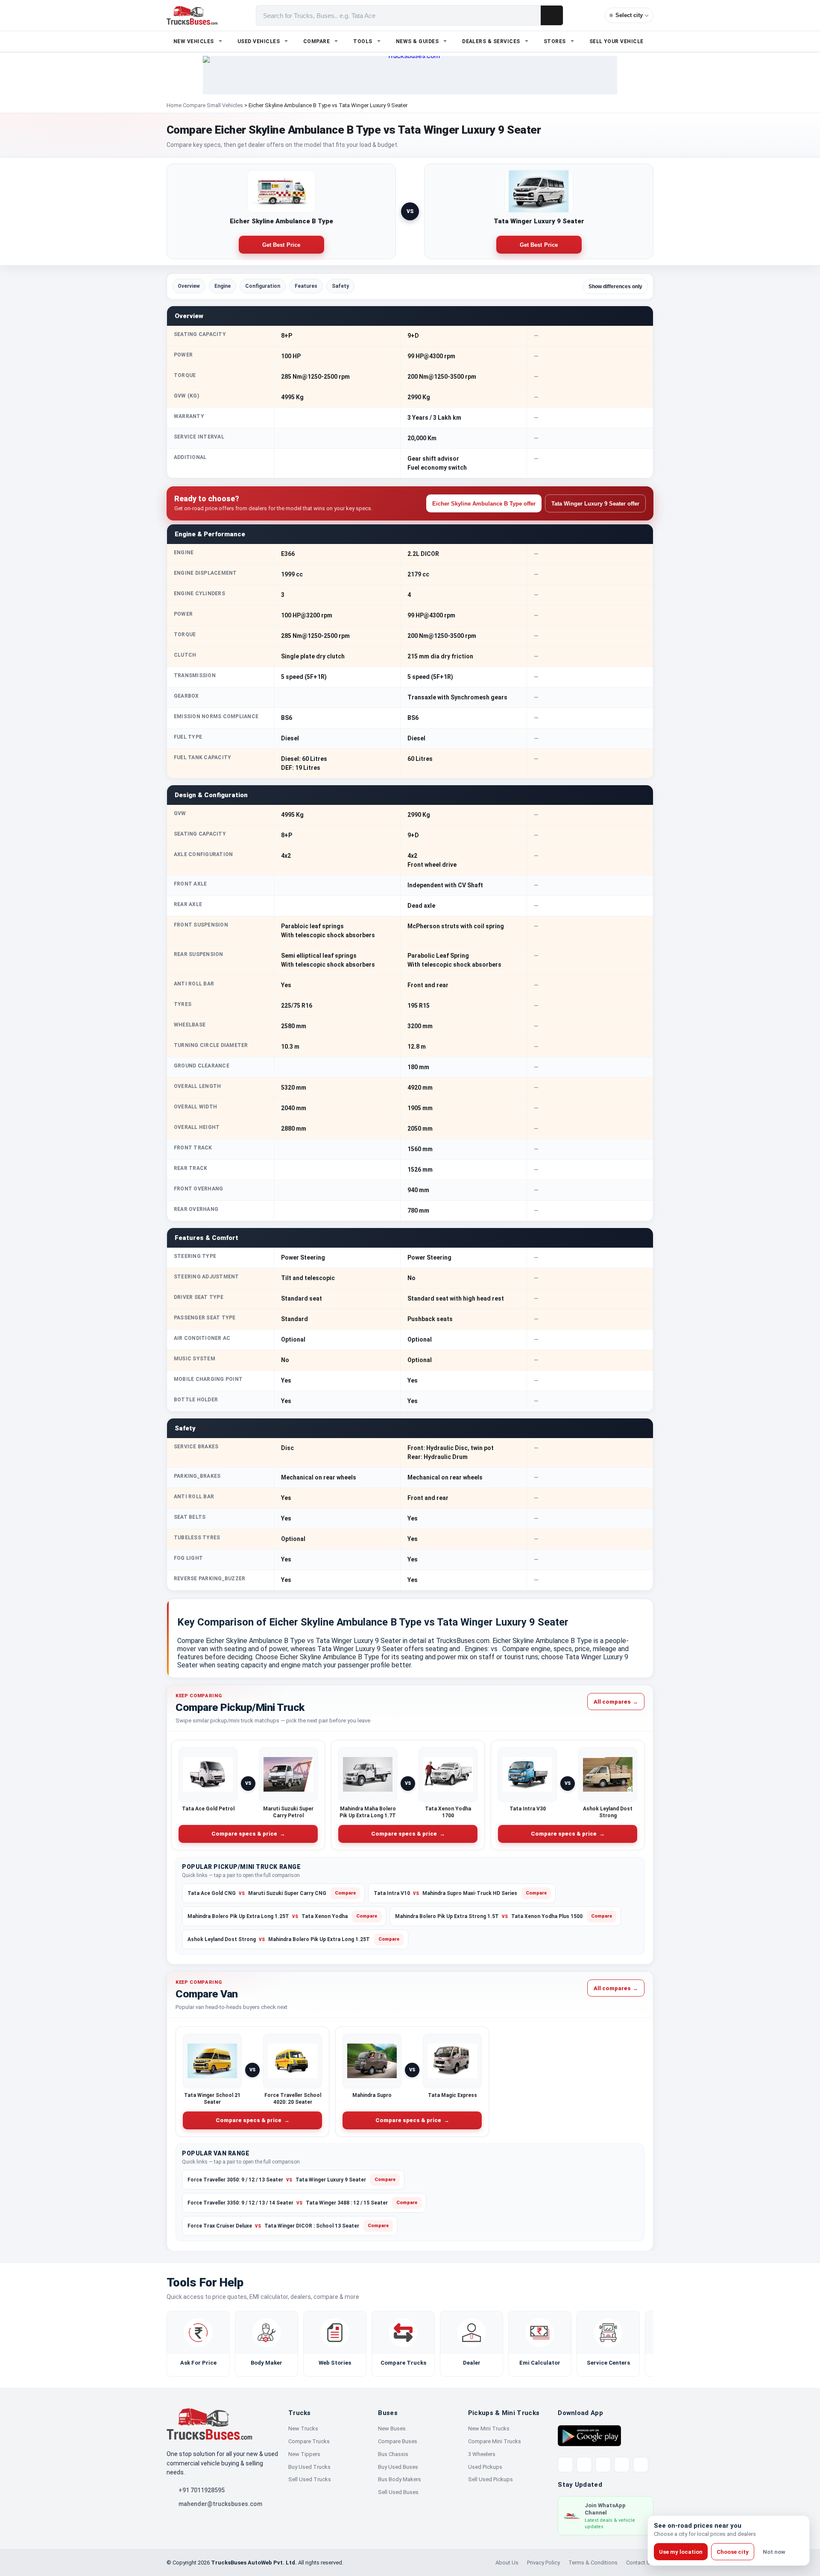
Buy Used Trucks (309, 2467)
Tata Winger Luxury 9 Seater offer (595, 504)
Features (306, 286)
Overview (189, 286)
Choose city (733, 2552)
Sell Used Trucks (310, 2479)
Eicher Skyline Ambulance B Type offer (484, 504)
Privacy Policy (543, 2563)
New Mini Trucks (489, 2428)
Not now (774, 2552)
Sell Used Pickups (491, 2479)
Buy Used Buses (398, 2467)
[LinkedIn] (641, 2465)
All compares (616, 1701)
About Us (507, 2563)
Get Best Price (281, 245)
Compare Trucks (309, 2441)
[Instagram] (622, 2465)
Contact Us (640, 2563)
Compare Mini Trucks (495, 2441)
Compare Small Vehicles (213, 105)
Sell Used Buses (398, 2492)
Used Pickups (485, 2467)
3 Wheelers (482, 2454)
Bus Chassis (393, 2454)
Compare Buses (398, 2441)
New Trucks (303, 2428)
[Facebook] (584, 2465)
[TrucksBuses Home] (209, 2424)
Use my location (681, 2552)
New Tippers (304, 2454)
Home (174, 105)
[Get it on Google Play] (589, 2435)
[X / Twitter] (565, 2465)
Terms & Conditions (593, 2563)
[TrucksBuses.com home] (192, 15)
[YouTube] (603, 2465)
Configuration (263, 286)
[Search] (552, 15)
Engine (223, 286)
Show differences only (615, 287)
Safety (340, 286)
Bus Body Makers (400, 2479)
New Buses (392, 2428)
